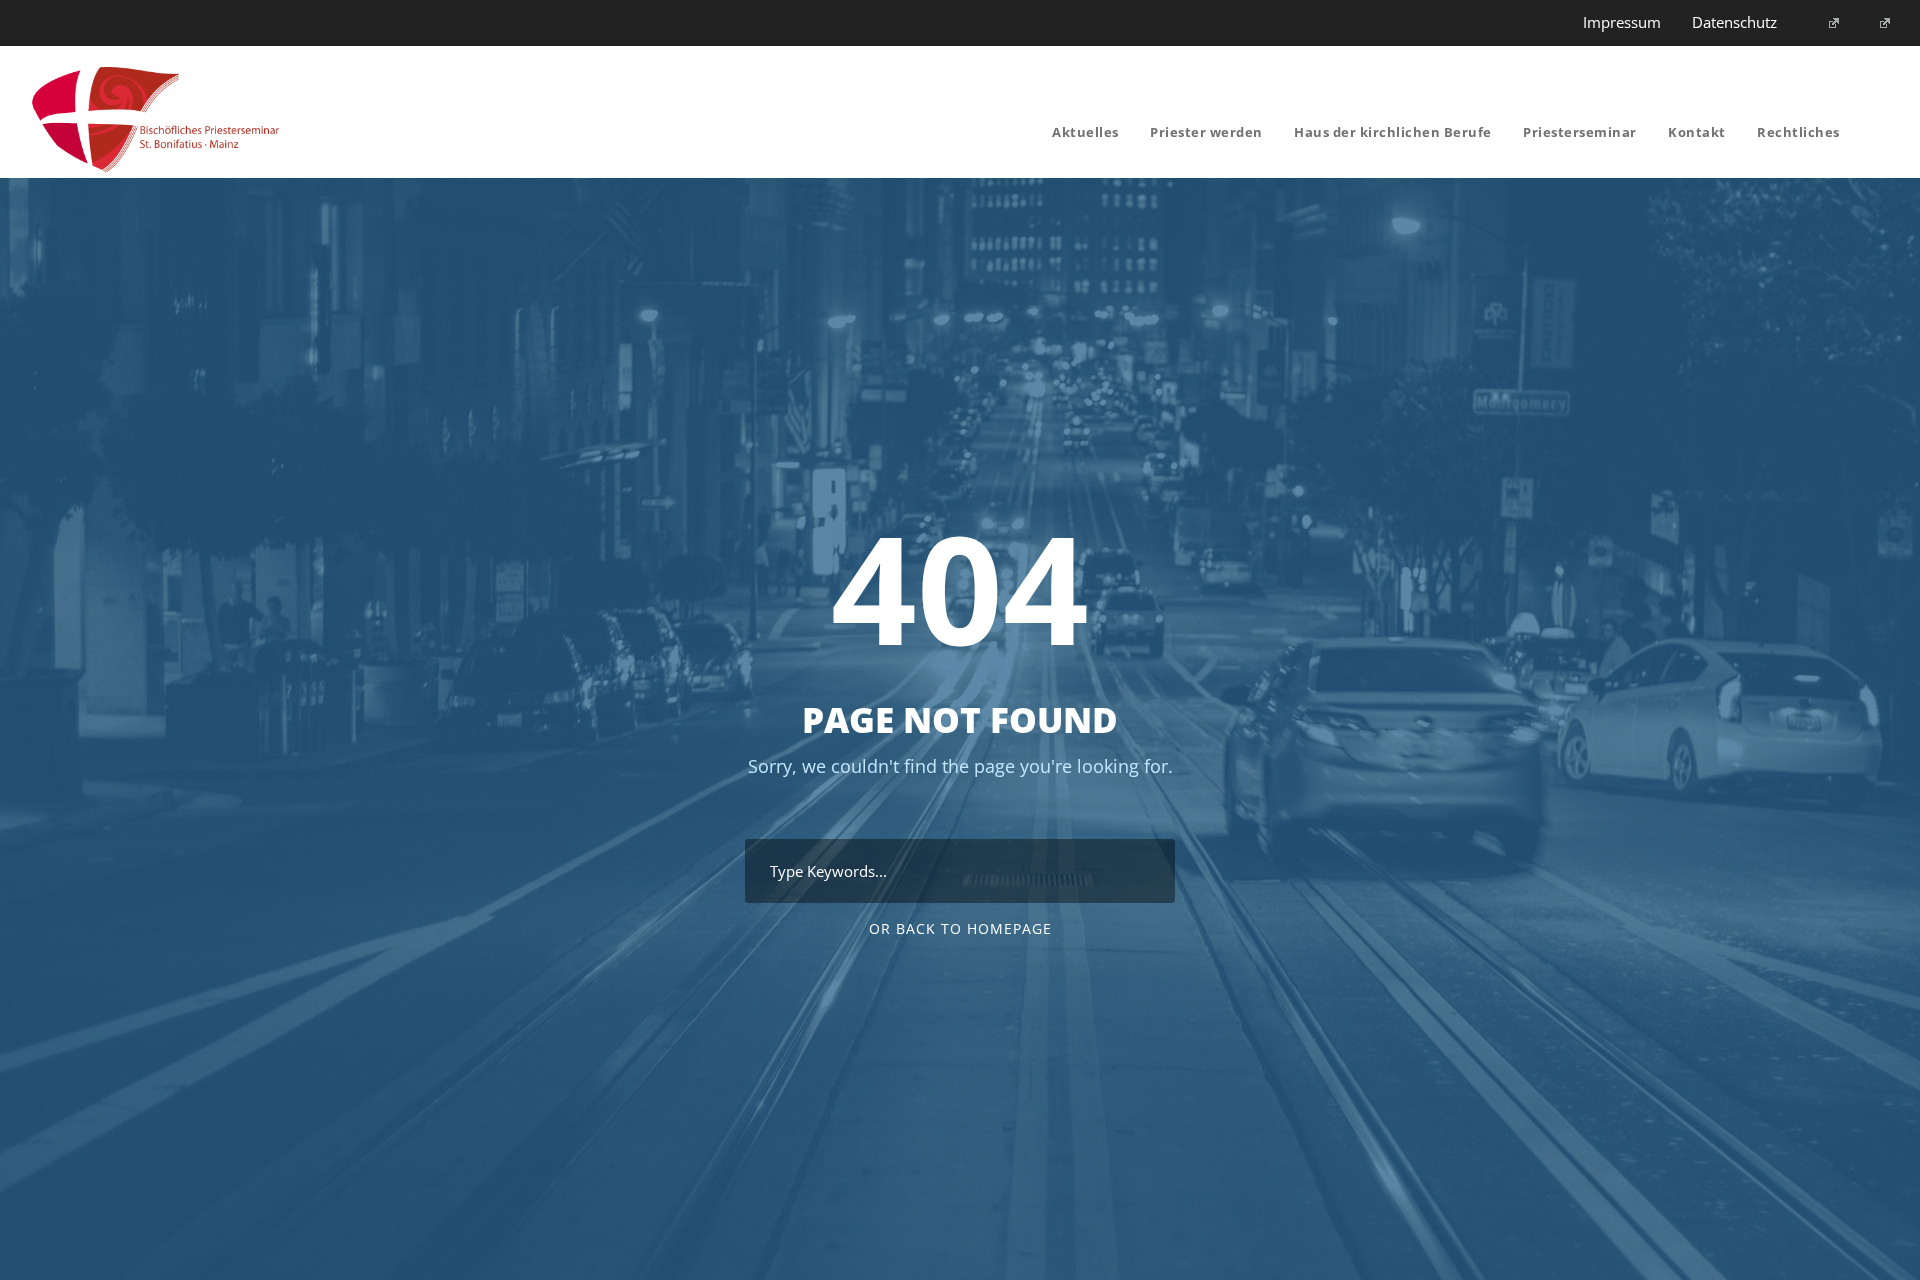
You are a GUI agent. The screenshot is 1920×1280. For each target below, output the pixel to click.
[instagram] (1877, 22)
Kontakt (1697, 132)
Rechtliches (1798, 132)
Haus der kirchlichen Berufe (1393, 132)
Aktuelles (1085, 132)
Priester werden (1206, 132)
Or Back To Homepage (960, 928)
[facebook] (1825, 22)
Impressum (1622, 22)
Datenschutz (1734, 22)
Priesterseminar (1580, 132)
